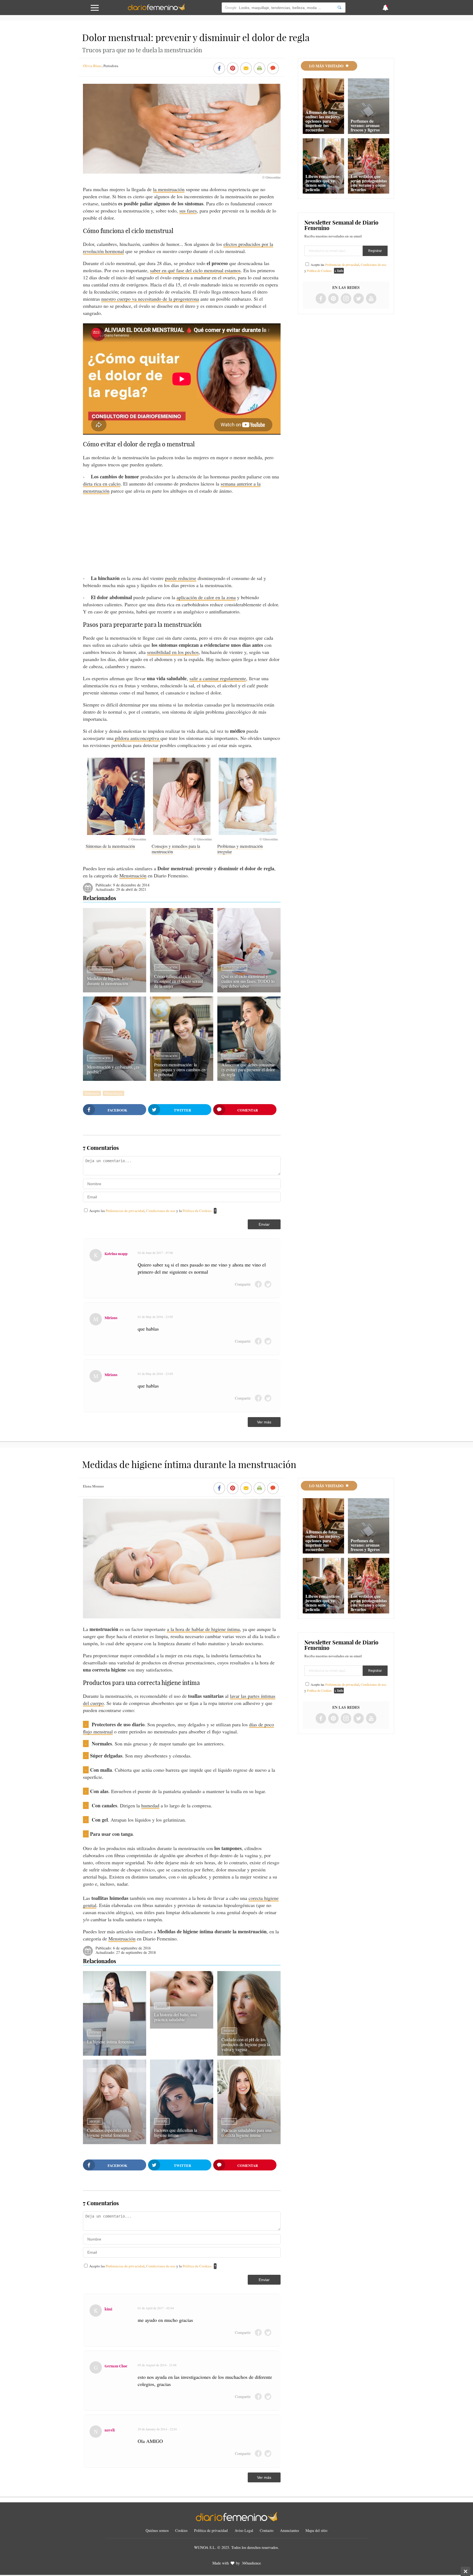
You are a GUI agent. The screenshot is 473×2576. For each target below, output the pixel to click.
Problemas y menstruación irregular (240, 849)
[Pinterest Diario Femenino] (333, 299)
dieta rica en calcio (102, 484)
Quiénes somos (157, 2530)
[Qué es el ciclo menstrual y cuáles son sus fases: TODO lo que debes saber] (249, 990)
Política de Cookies (197, 1211)
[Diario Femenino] (156, 9)
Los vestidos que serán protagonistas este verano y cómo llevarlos (369, 183)
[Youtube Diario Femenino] (371, 299)
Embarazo (92, 1093)
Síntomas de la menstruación (110, 846)
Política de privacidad (211, 2530)
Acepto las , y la (150, 1211)
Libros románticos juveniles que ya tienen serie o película (322, 183)
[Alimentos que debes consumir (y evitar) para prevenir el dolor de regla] (249, 1079)
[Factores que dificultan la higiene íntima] (182, 2142)
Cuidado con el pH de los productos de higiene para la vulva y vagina (246, 2044)
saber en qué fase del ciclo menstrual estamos (195, 270)
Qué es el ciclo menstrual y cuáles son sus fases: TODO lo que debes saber (248, 981)
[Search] (339, 8)
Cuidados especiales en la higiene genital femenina (109, 2133)
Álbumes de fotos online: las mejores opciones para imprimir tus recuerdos (323, 121)
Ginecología (113, 1093)
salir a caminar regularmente (218, 678)
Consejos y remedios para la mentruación (176, 849)
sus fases (188, 211)
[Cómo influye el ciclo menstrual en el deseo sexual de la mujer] (182, 990)
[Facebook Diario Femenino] (321, 299)
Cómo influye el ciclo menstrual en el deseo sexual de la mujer (178, 981)
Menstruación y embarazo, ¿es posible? (113, 1069)
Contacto (267, 2530)
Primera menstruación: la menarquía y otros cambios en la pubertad (180, 1069)
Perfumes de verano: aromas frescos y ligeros (365, 125)
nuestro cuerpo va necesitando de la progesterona (150, 299)
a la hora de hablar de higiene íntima (203, 1629)
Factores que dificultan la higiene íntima (176, 2133)
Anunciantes (289, 2530)
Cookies (181, 2530)
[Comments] (273, 69)
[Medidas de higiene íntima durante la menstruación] (115, 990)
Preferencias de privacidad (125, 1211)
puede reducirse (181, 578)
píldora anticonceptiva (137, 738)
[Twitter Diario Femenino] (359, 299)
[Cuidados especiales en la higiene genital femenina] (115, 2142)
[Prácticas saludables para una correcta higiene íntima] (249, 2142)
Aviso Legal (244, 2530)
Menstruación (133, 875)
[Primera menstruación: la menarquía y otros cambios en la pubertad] (182, 1079)
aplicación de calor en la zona (206, 597)
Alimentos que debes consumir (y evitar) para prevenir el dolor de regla (248, 1069)
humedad (150, 1805)
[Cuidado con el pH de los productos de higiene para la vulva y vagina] (249, 2054)
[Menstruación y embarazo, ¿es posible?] (115, 1079)
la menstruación (169, 189)
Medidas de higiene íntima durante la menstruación (110, 981)
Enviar (264, 1224)
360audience (251, 2563)
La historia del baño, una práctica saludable (175, 2017)
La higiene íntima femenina (110, 2042)
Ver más (264, 1422)
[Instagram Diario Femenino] (346, 299)
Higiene (95, 2033)
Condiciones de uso (161, 1211)
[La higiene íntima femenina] (115, 2054)
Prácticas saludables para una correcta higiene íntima (246, 2133)
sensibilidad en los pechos (173, 652)
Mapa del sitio (316, 2530)
